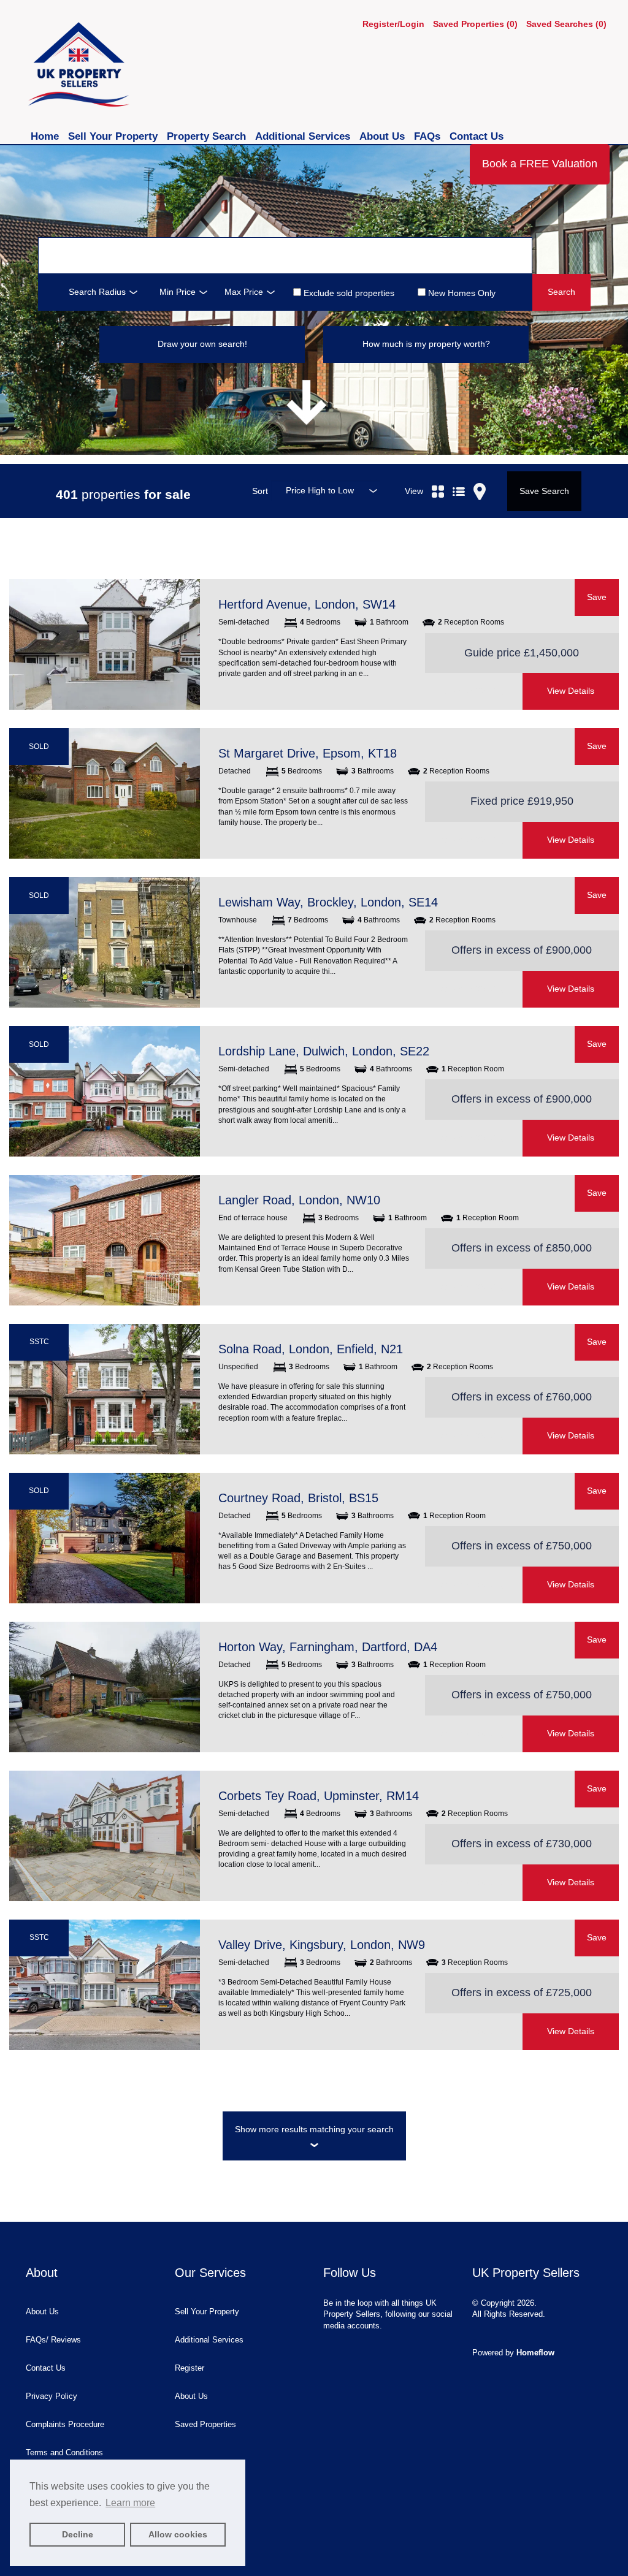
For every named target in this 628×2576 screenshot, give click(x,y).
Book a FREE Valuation (540, 164)
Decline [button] (78, 2534)
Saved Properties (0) (475, 24)
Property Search (208, 136)
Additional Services (304, 136)
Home (46, 136)
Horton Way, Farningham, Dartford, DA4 (328, 1647)
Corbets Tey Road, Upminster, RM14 (319, 1796)
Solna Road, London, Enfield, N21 (311, 1349)
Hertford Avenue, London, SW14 (307, 604)
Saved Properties (205, 2424)
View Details (571, 691)
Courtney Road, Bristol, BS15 (298, 1498)
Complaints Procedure (65, 2424)
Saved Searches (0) (566, 24)
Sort (260, 491)
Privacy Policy (52, 2396)
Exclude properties (348, 293)
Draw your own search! (202, 344)
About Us (384, 136)
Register (190, 2368)
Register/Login (395, 24)
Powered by (513, 2353)
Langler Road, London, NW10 (299, 1200)
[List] (459, 477)
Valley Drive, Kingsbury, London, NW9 (322, 1945)
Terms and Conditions (64, 2453)
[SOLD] (105, 793)
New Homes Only (461, 293)
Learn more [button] (130, 2503)
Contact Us (477, 136)
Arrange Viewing (473, 691)
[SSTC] (105, 1389)
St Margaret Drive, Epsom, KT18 (308, 753)
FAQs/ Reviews (53, 2340)
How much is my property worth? (426, 344)
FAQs (429, 136)
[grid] (438, 477)
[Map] (480, 477)
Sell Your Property (114, 136)
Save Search (544, 491)
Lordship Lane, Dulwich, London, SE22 (324, 1051)
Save (597, 597)
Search (561, 292)
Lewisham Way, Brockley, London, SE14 (328, 902)
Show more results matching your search (314, 2129)
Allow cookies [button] (178, 2534)
